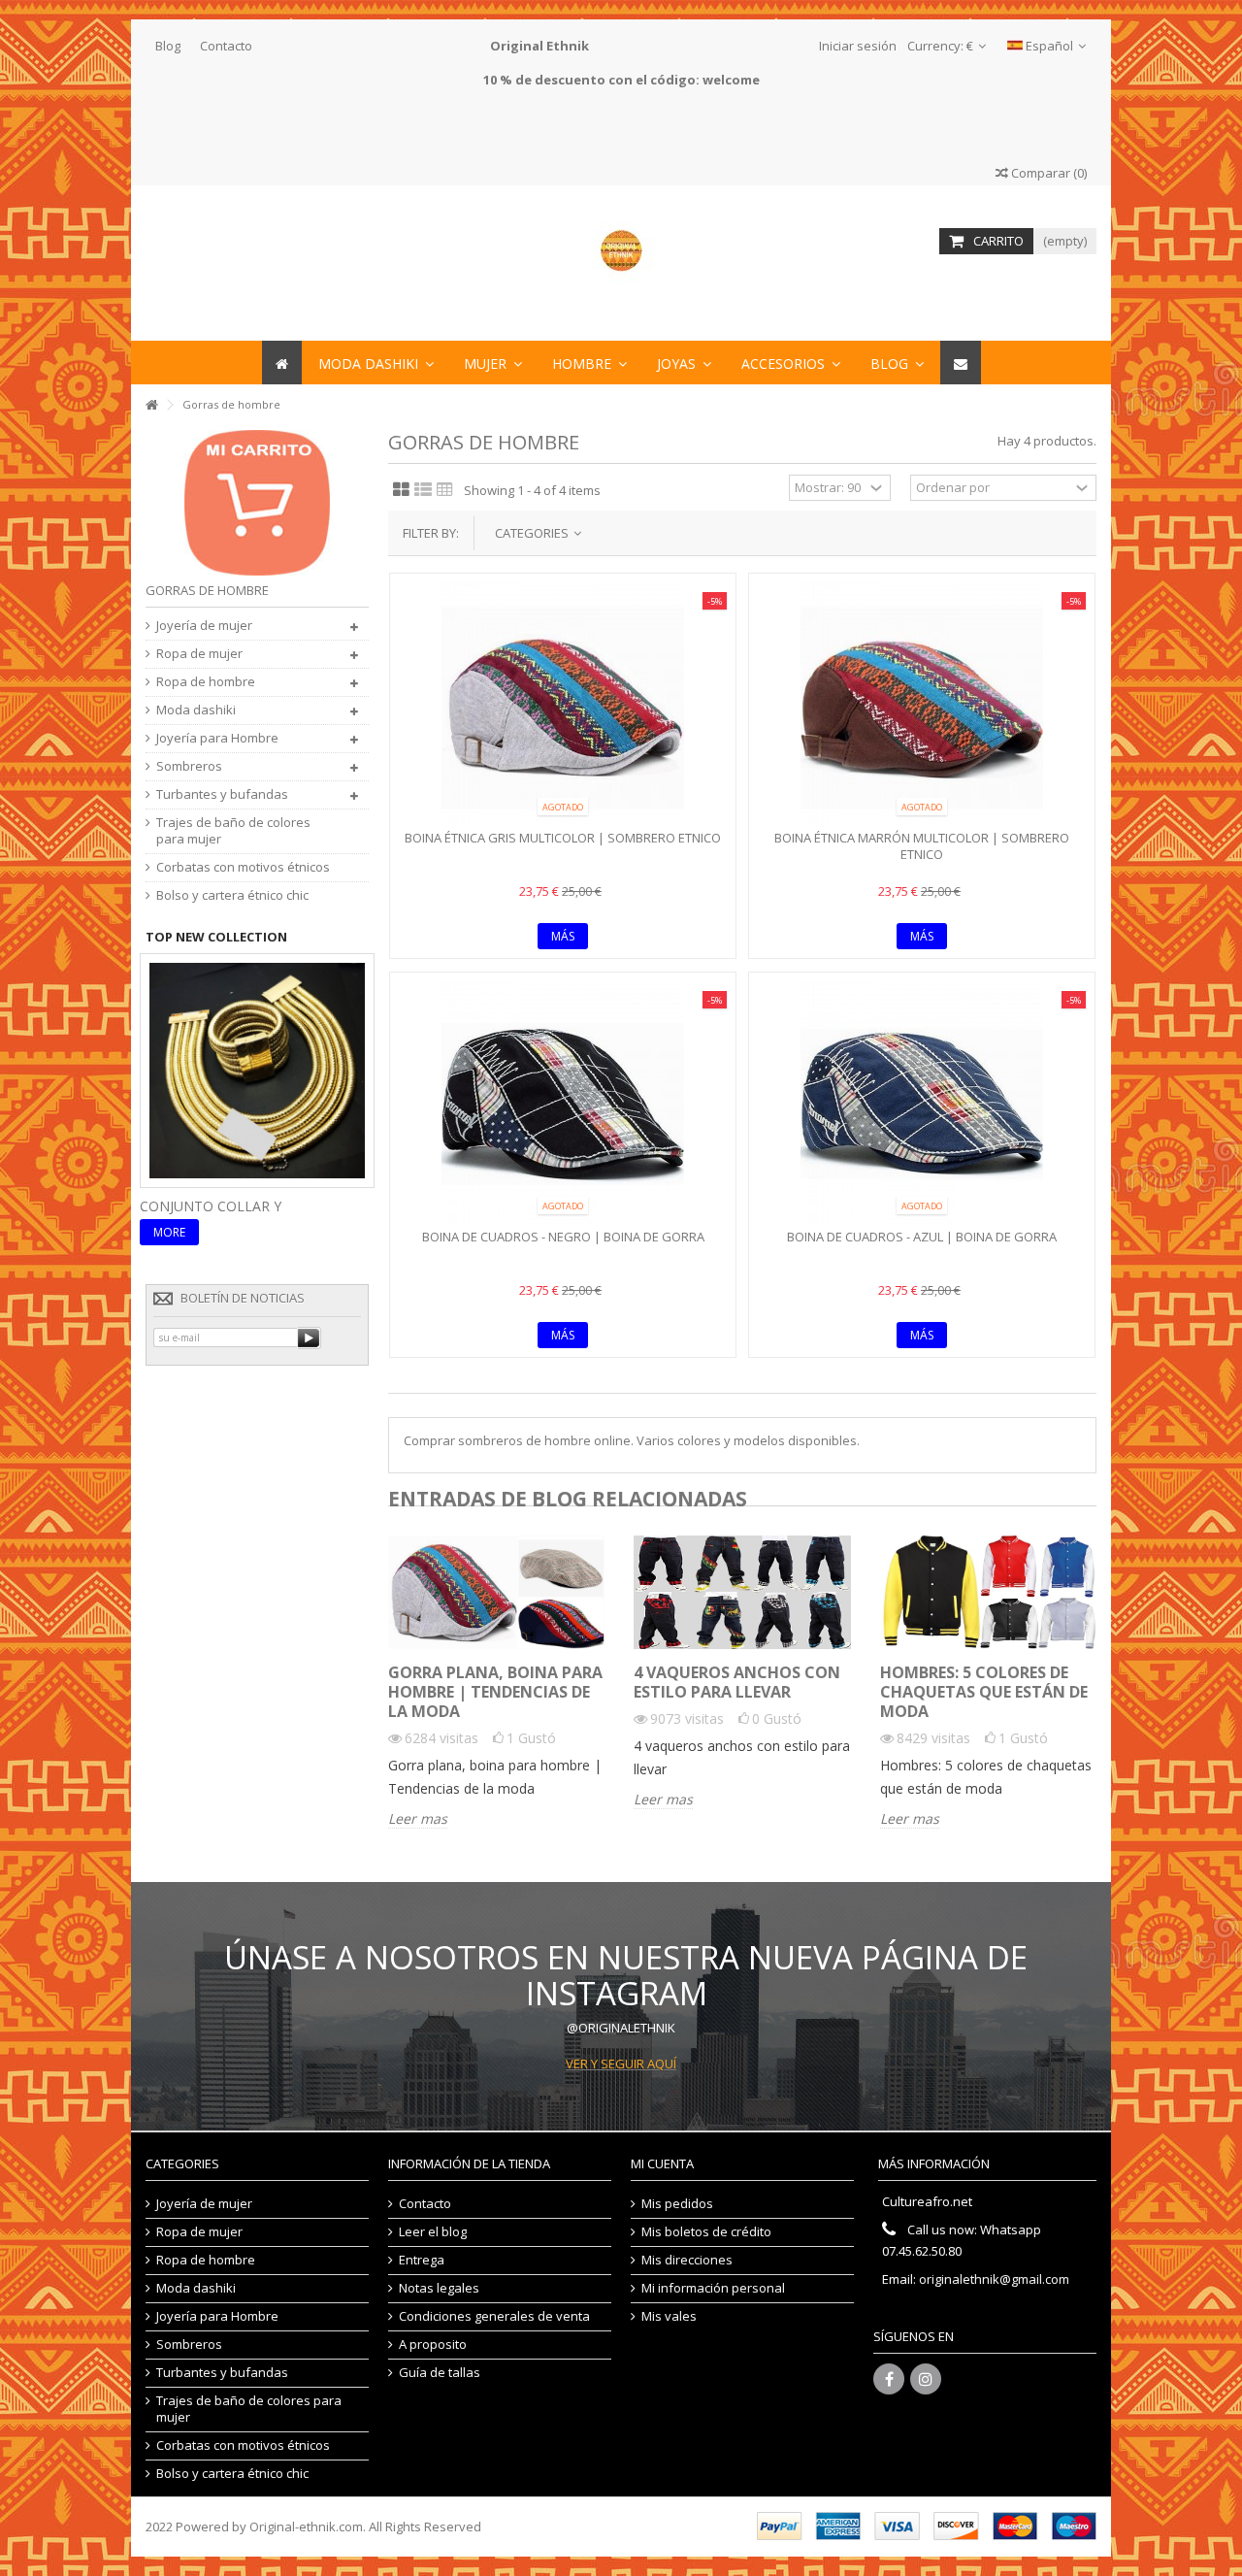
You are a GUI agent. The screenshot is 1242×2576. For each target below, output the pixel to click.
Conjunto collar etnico (232, 1206)
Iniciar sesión (856, 46)
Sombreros (189, 766)
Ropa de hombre (206, 682)
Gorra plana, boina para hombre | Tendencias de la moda (495, 1692)
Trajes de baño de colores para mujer (233, 831)
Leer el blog (433, 2232)
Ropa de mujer (199, 654)
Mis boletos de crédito (706, 2232)
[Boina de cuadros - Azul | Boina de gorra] (922, 1103)
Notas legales (439, 2288)
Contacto (226, 46)
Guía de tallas (440, 2373)
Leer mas (418, 1819)
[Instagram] (926, 2379)
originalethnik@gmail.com (994, 2279)
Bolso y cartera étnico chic (232, 895)
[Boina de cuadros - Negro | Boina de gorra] (563, 1103)
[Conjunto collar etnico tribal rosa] (257, 1069)
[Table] (445, 490)
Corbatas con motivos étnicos (243, 867)
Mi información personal (713, 2288)
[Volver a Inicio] (151, 405)
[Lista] (423, 490)
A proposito (433, 2345)
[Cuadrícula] (401, 490)
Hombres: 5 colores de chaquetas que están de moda (984, 1692)
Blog (168, 46)
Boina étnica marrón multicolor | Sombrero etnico (922, 846)
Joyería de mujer (204, 626)
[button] (791, 363)
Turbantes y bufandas (222, 794)
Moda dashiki (196, 710)
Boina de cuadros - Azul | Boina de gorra (922, 1237)
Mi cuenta (662, 2163)
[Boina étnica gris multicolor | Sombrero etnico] (563, 704)
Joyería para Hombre (217, 738)
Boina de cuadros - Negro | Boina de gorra (563, 1237)
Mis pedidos (677, 2204)
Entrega (422, 2260)
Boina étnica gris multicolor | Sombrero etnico (563, 838)
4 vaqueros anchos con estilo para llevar (737, 1682)
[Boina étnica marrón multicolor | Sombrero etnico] (922, 704)
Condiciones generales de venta (494, 2316)
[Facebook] (889, 2379)
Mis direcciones (687, 2260)
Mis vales (669, 2316)
